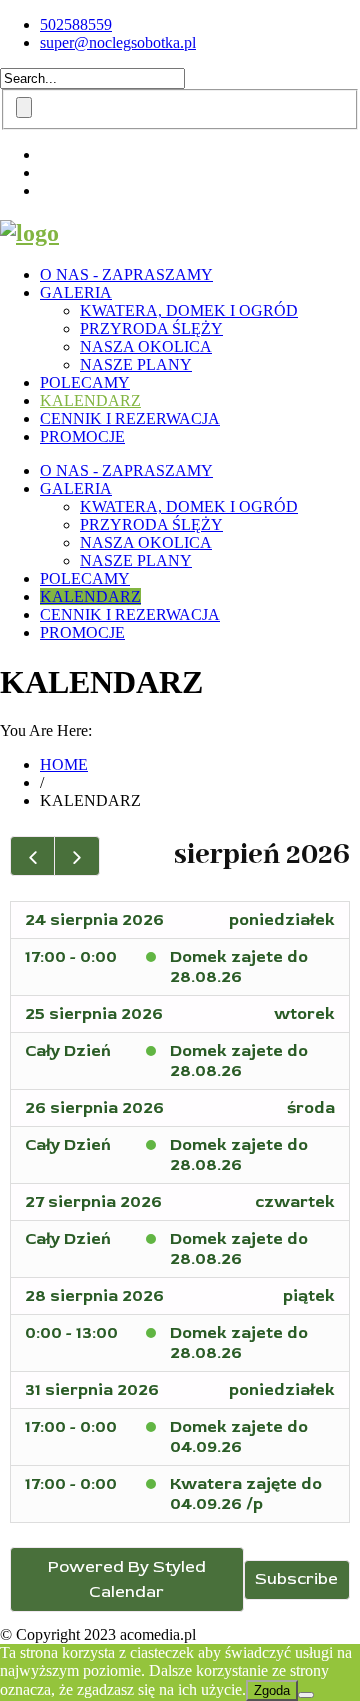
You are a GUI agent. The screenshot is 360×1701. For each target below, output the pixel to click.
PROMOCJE (82, 436)
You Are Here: (46, 730)
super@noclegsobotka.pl (118, 42)
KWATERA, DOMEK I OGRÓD (189, 310)
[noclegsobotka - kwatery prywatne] (29, 233)
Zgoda (272, 1690)
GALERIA (76, 292)
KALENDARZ (90, 400)
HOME (64, 764)
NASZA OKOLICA (146, 346)
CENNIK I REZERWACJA (130, 418)
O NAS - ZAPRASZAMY (126, 274)
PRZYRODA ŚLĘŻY (151, 328)
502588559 (76, 24)
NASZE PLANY (136, 364)
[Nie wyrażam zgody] (306, 1695)
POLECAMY (85, 382)
